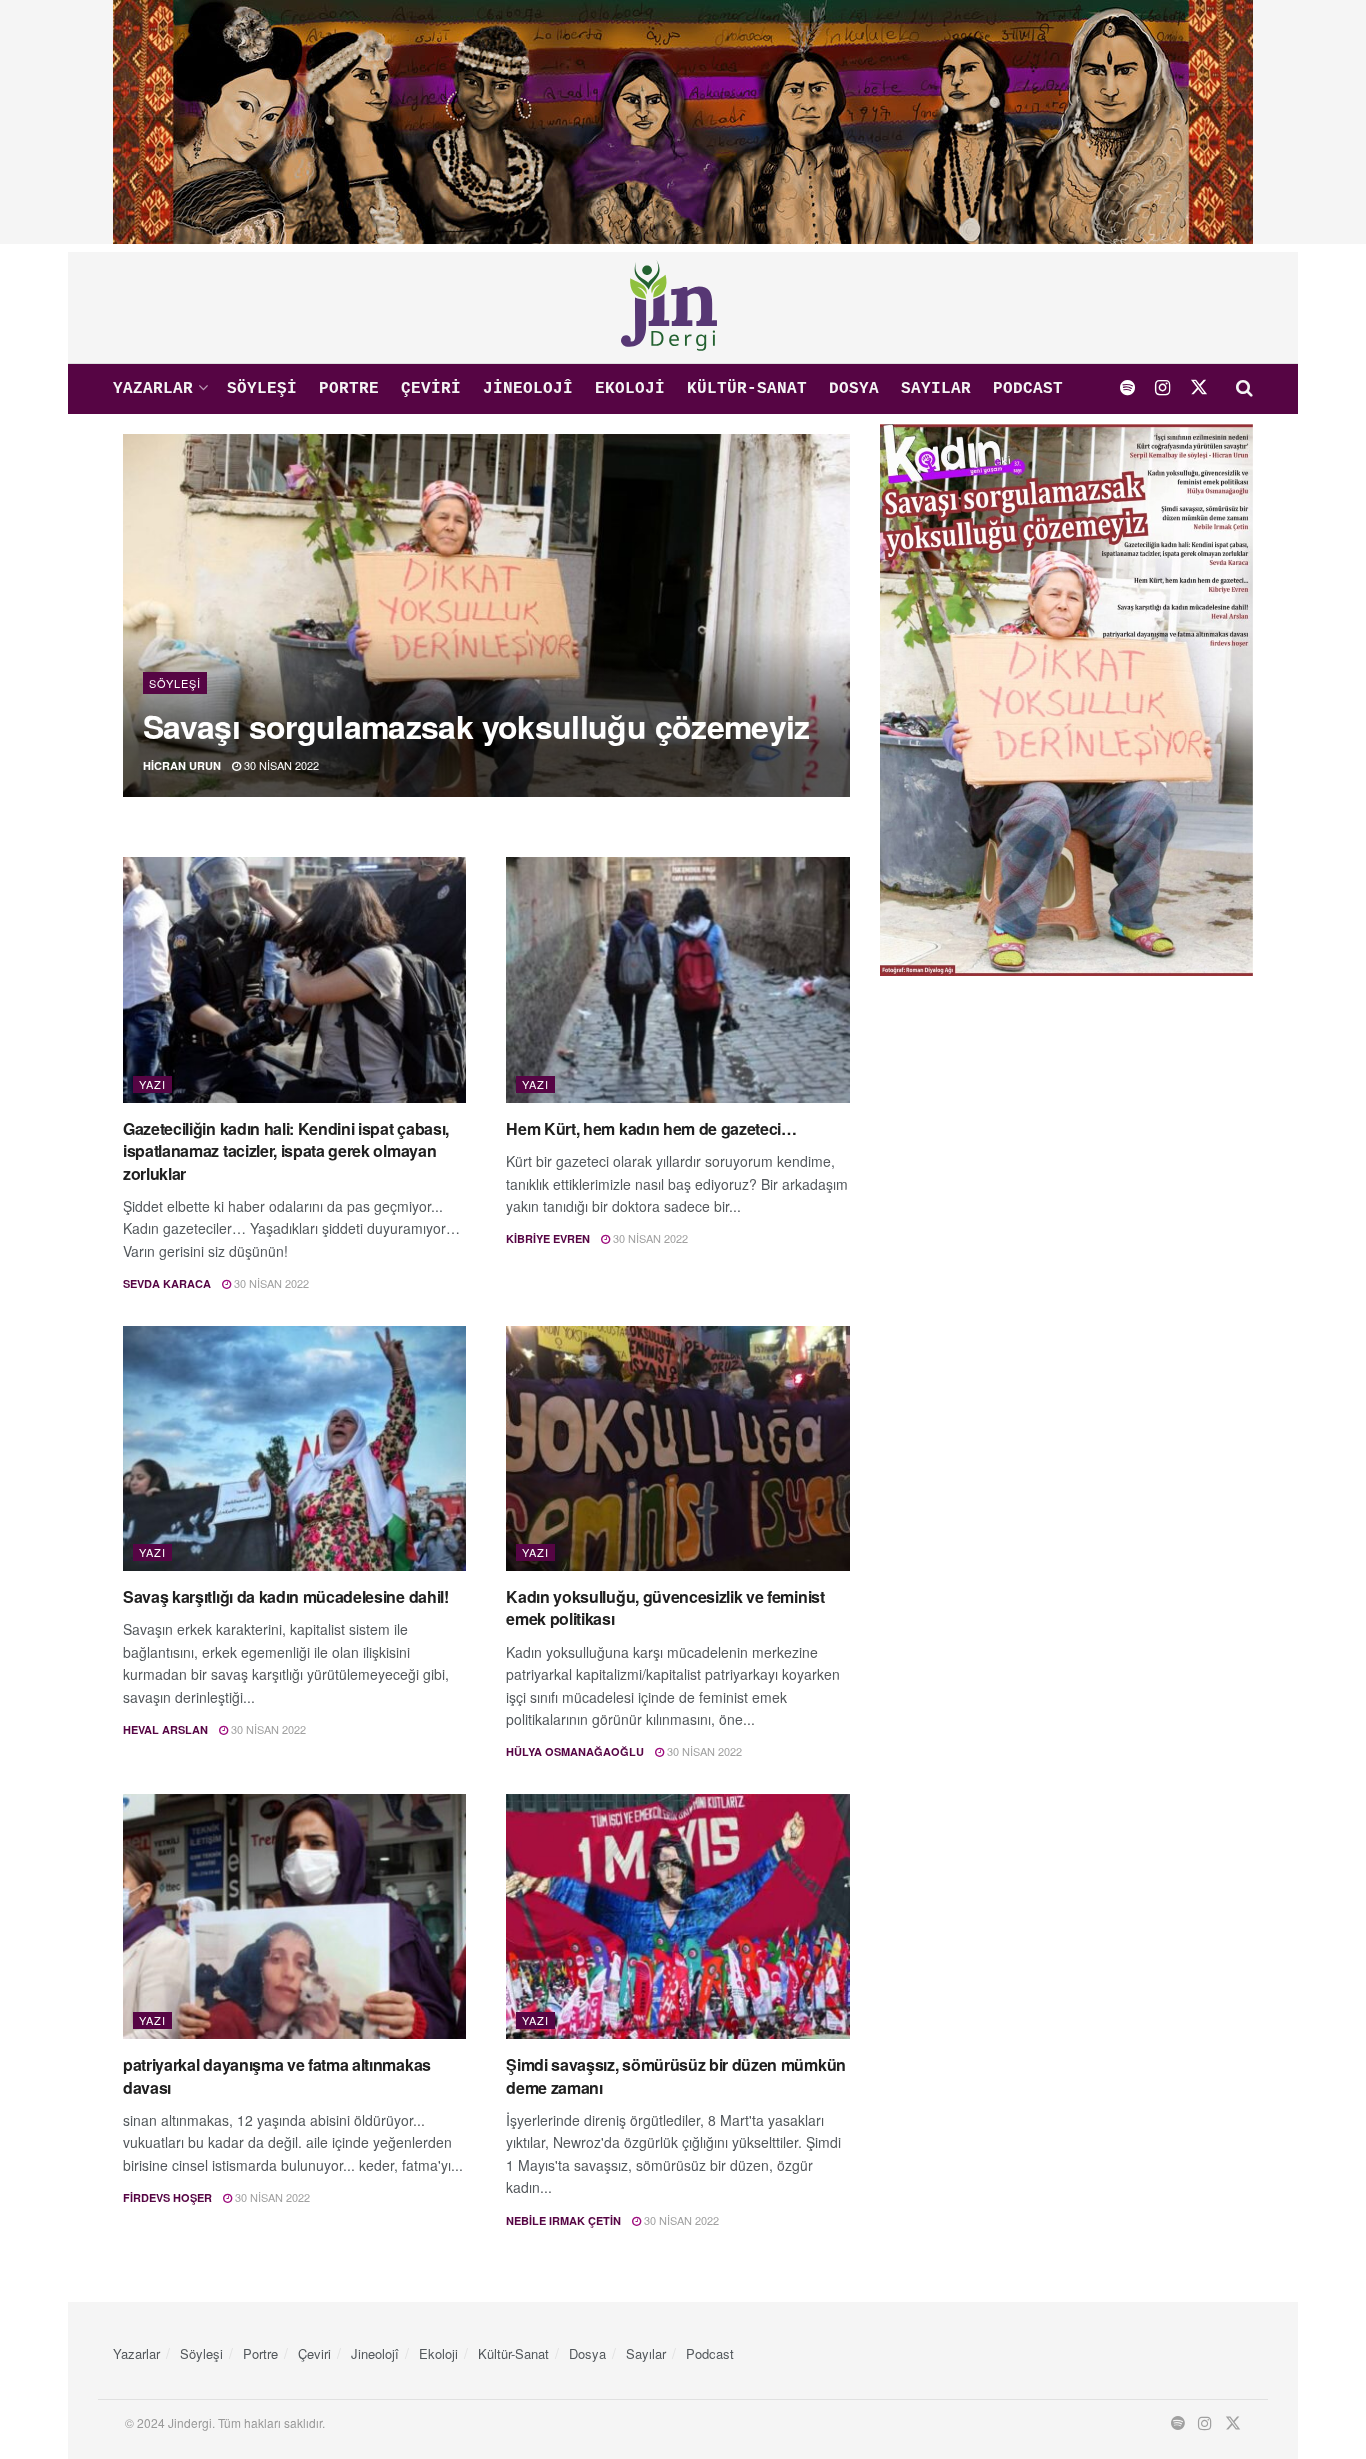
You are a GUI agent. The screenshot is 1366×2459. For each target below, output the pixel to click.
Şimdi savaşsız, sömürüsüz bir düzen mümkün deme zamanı (676, 2075)
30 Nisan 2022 (280, 765)
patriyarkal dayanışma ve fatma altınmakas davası (277, 2075)
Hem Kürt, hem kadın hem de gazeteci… (651, 1128)
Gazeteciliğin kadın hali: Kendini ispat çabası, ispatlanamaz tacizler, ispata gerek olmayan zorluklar (286, 1151)
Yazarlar (153, 389)
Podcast (1028, 389)
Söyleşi (262, 389)
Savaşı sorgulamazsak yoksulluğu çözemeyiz (476, 726)
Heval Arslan (165, 1729)
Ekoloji (630, 389)
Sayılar (936, 389)
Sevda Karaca (167, 1283)
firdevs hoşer (167, 2197)
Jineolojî (528, 389)
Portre (349, 389)
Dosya (854, 389)
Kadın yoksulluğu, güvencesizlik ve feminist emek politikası (665, 1607)
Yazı (152, 1084)
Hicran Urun (182, 765)
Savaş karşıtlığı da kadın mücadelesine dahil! (286, 1596)
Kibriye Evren (548, 1238)
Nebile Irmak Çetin (563, 2220)
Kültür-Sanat (747, 389)
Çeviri (431, 389)
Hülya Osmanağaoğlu (575, 1751)
